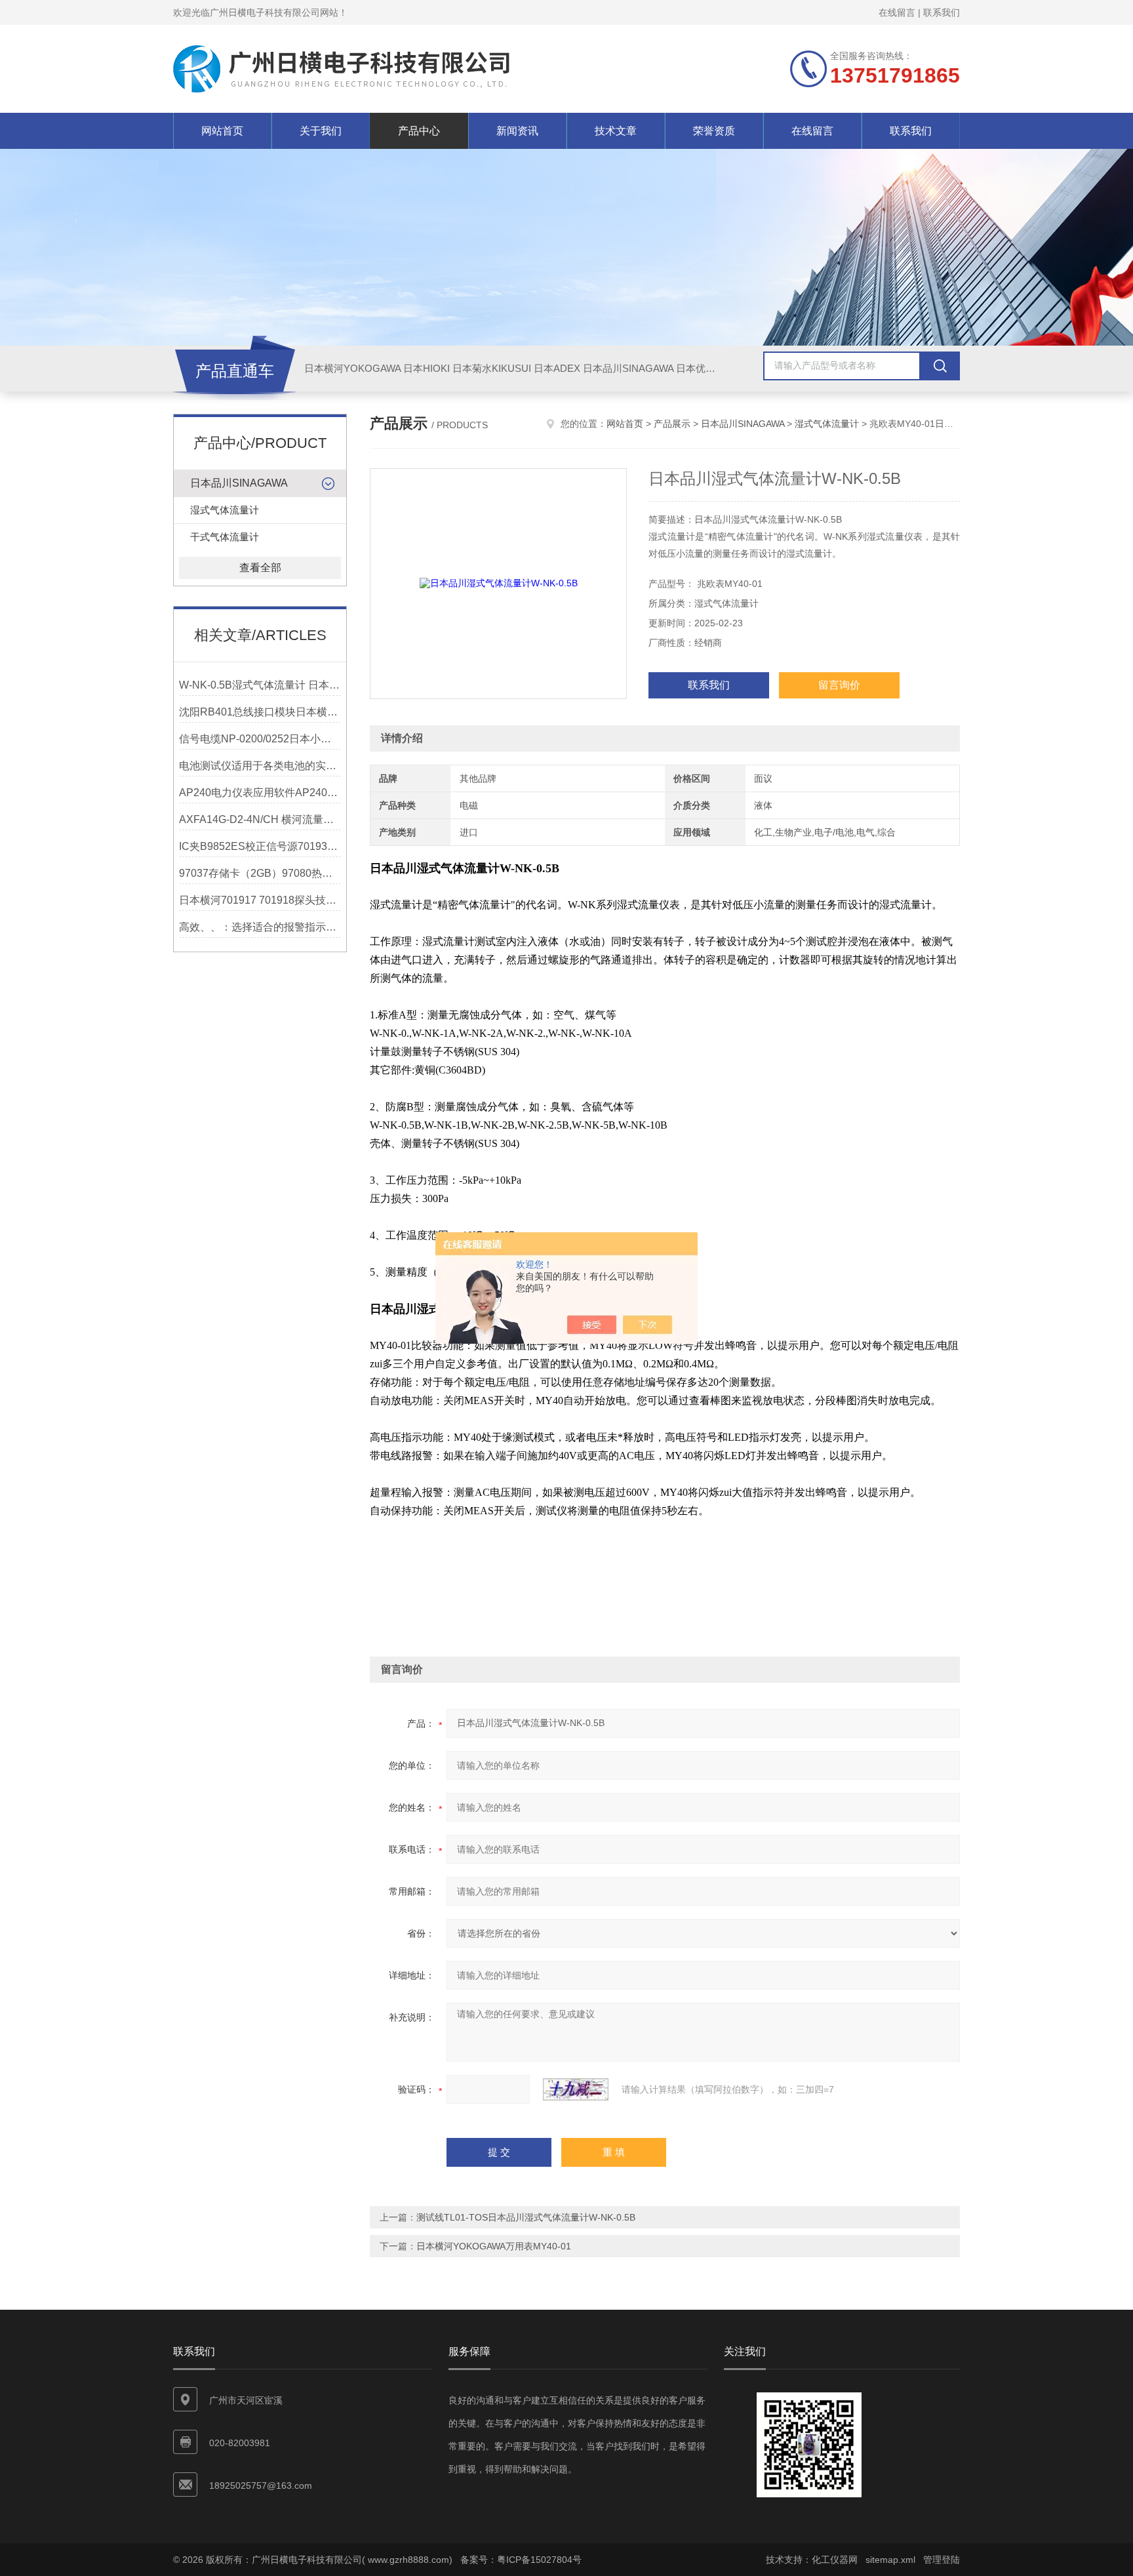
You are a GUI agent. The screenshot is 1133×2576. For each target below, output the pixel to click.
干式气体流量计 (225, 537)
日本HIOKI (427, 368)
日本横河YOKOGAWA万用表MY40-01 (494, 2246)
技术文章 (616, 131)
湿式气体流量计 (225, 510)
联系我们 (942, 12)
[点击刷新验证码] (576, 2089)
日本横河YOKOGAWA (352, 368)
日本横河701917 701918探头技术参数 (260, 900)
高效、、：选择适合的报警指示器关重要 (260, 927)
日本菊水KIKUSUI (492, 368)
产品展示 (672, 424)
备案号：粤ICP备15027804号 (521, 2560)
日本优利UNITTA (713, 368)
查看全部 (260, 568)
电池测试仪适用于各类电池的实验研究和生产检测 (260, 766)
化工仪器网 (835, 2560)
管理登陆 (942, 2560)
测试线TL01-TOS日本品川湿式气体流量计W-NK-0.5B (526, 2217)
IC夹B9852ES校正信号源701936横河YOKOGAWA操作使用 (260, 846)
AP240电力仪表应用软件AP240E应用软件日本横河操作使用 (260, 793)
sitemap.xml (890, 2560)
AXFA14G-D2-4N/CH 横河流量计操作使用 (260, 819)
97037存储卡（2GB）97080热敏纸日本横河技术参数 (260, 873)
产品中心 (419, 131)
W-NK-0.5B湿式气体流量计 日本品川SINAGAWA (260, 685)
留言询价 (839, 685)
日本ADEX (557, 368)
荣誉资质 (714, 131)
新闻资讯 (517, 131)
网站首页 (222, 131)
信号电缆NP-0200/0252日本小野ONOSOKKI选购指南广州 (260, 739)
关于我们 (321, 131)
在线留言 (897, 12)
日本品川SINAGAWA (628, 368)
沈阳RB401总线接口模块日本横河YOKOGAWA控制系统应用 (260, 712)
